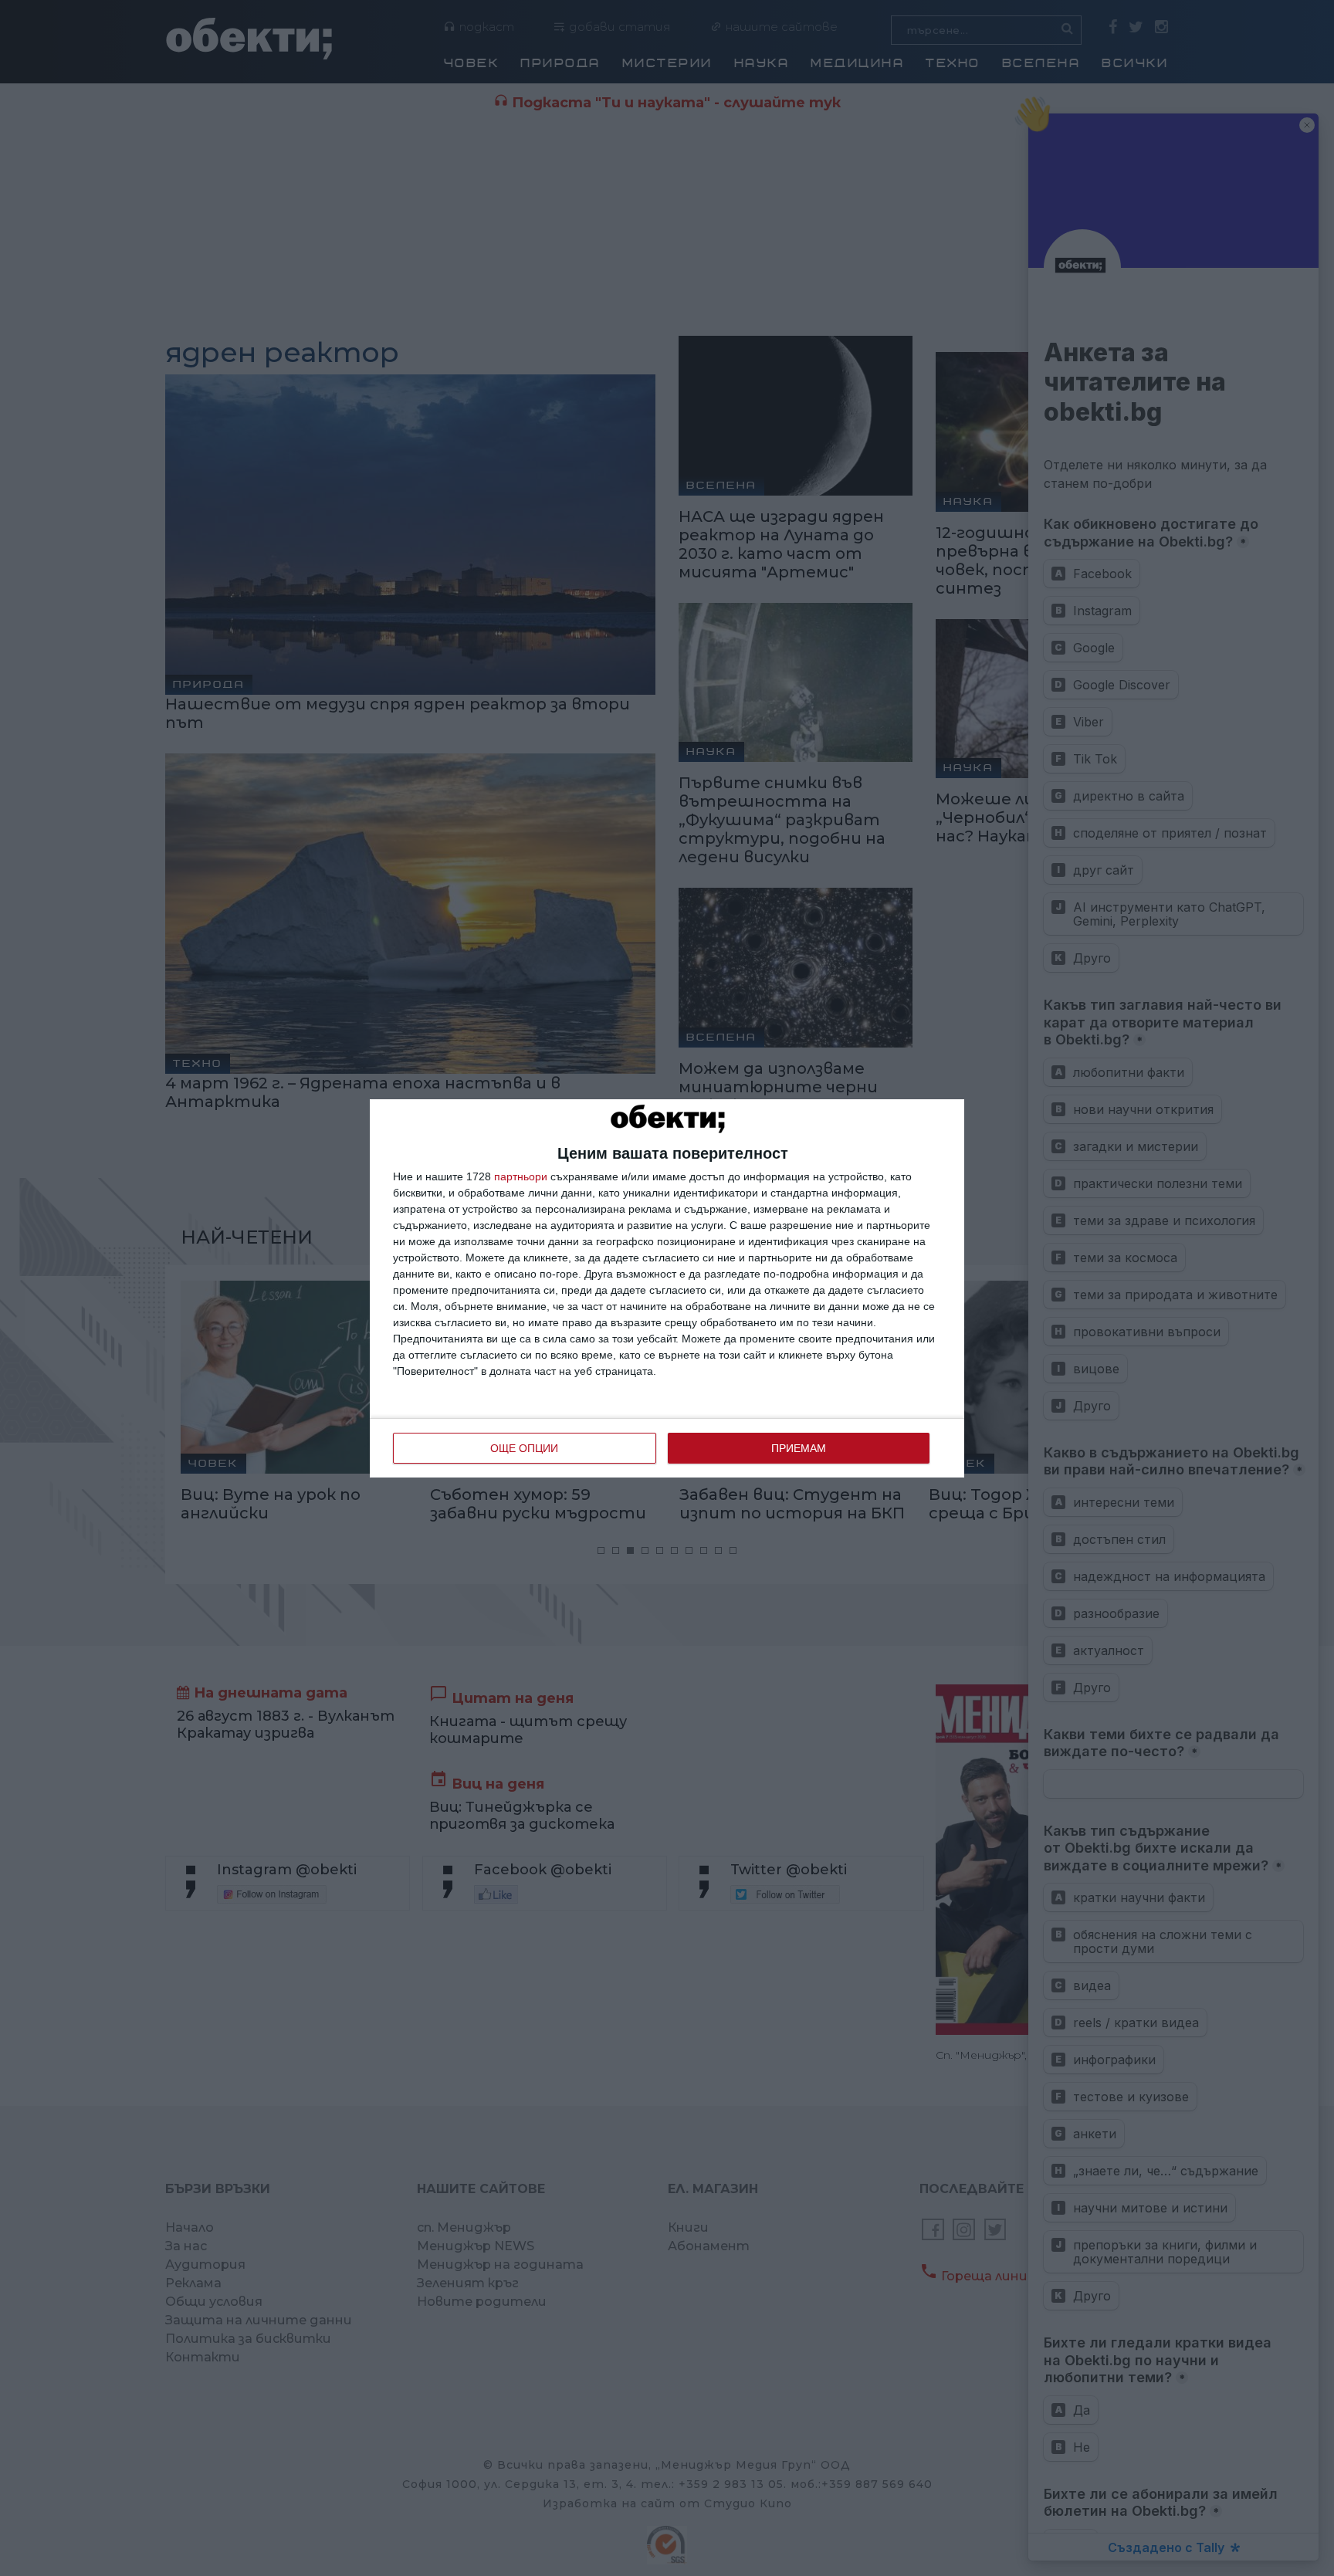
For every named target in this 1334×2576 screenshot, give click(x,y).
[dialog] (667, 1288)
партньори (521, 1176)
